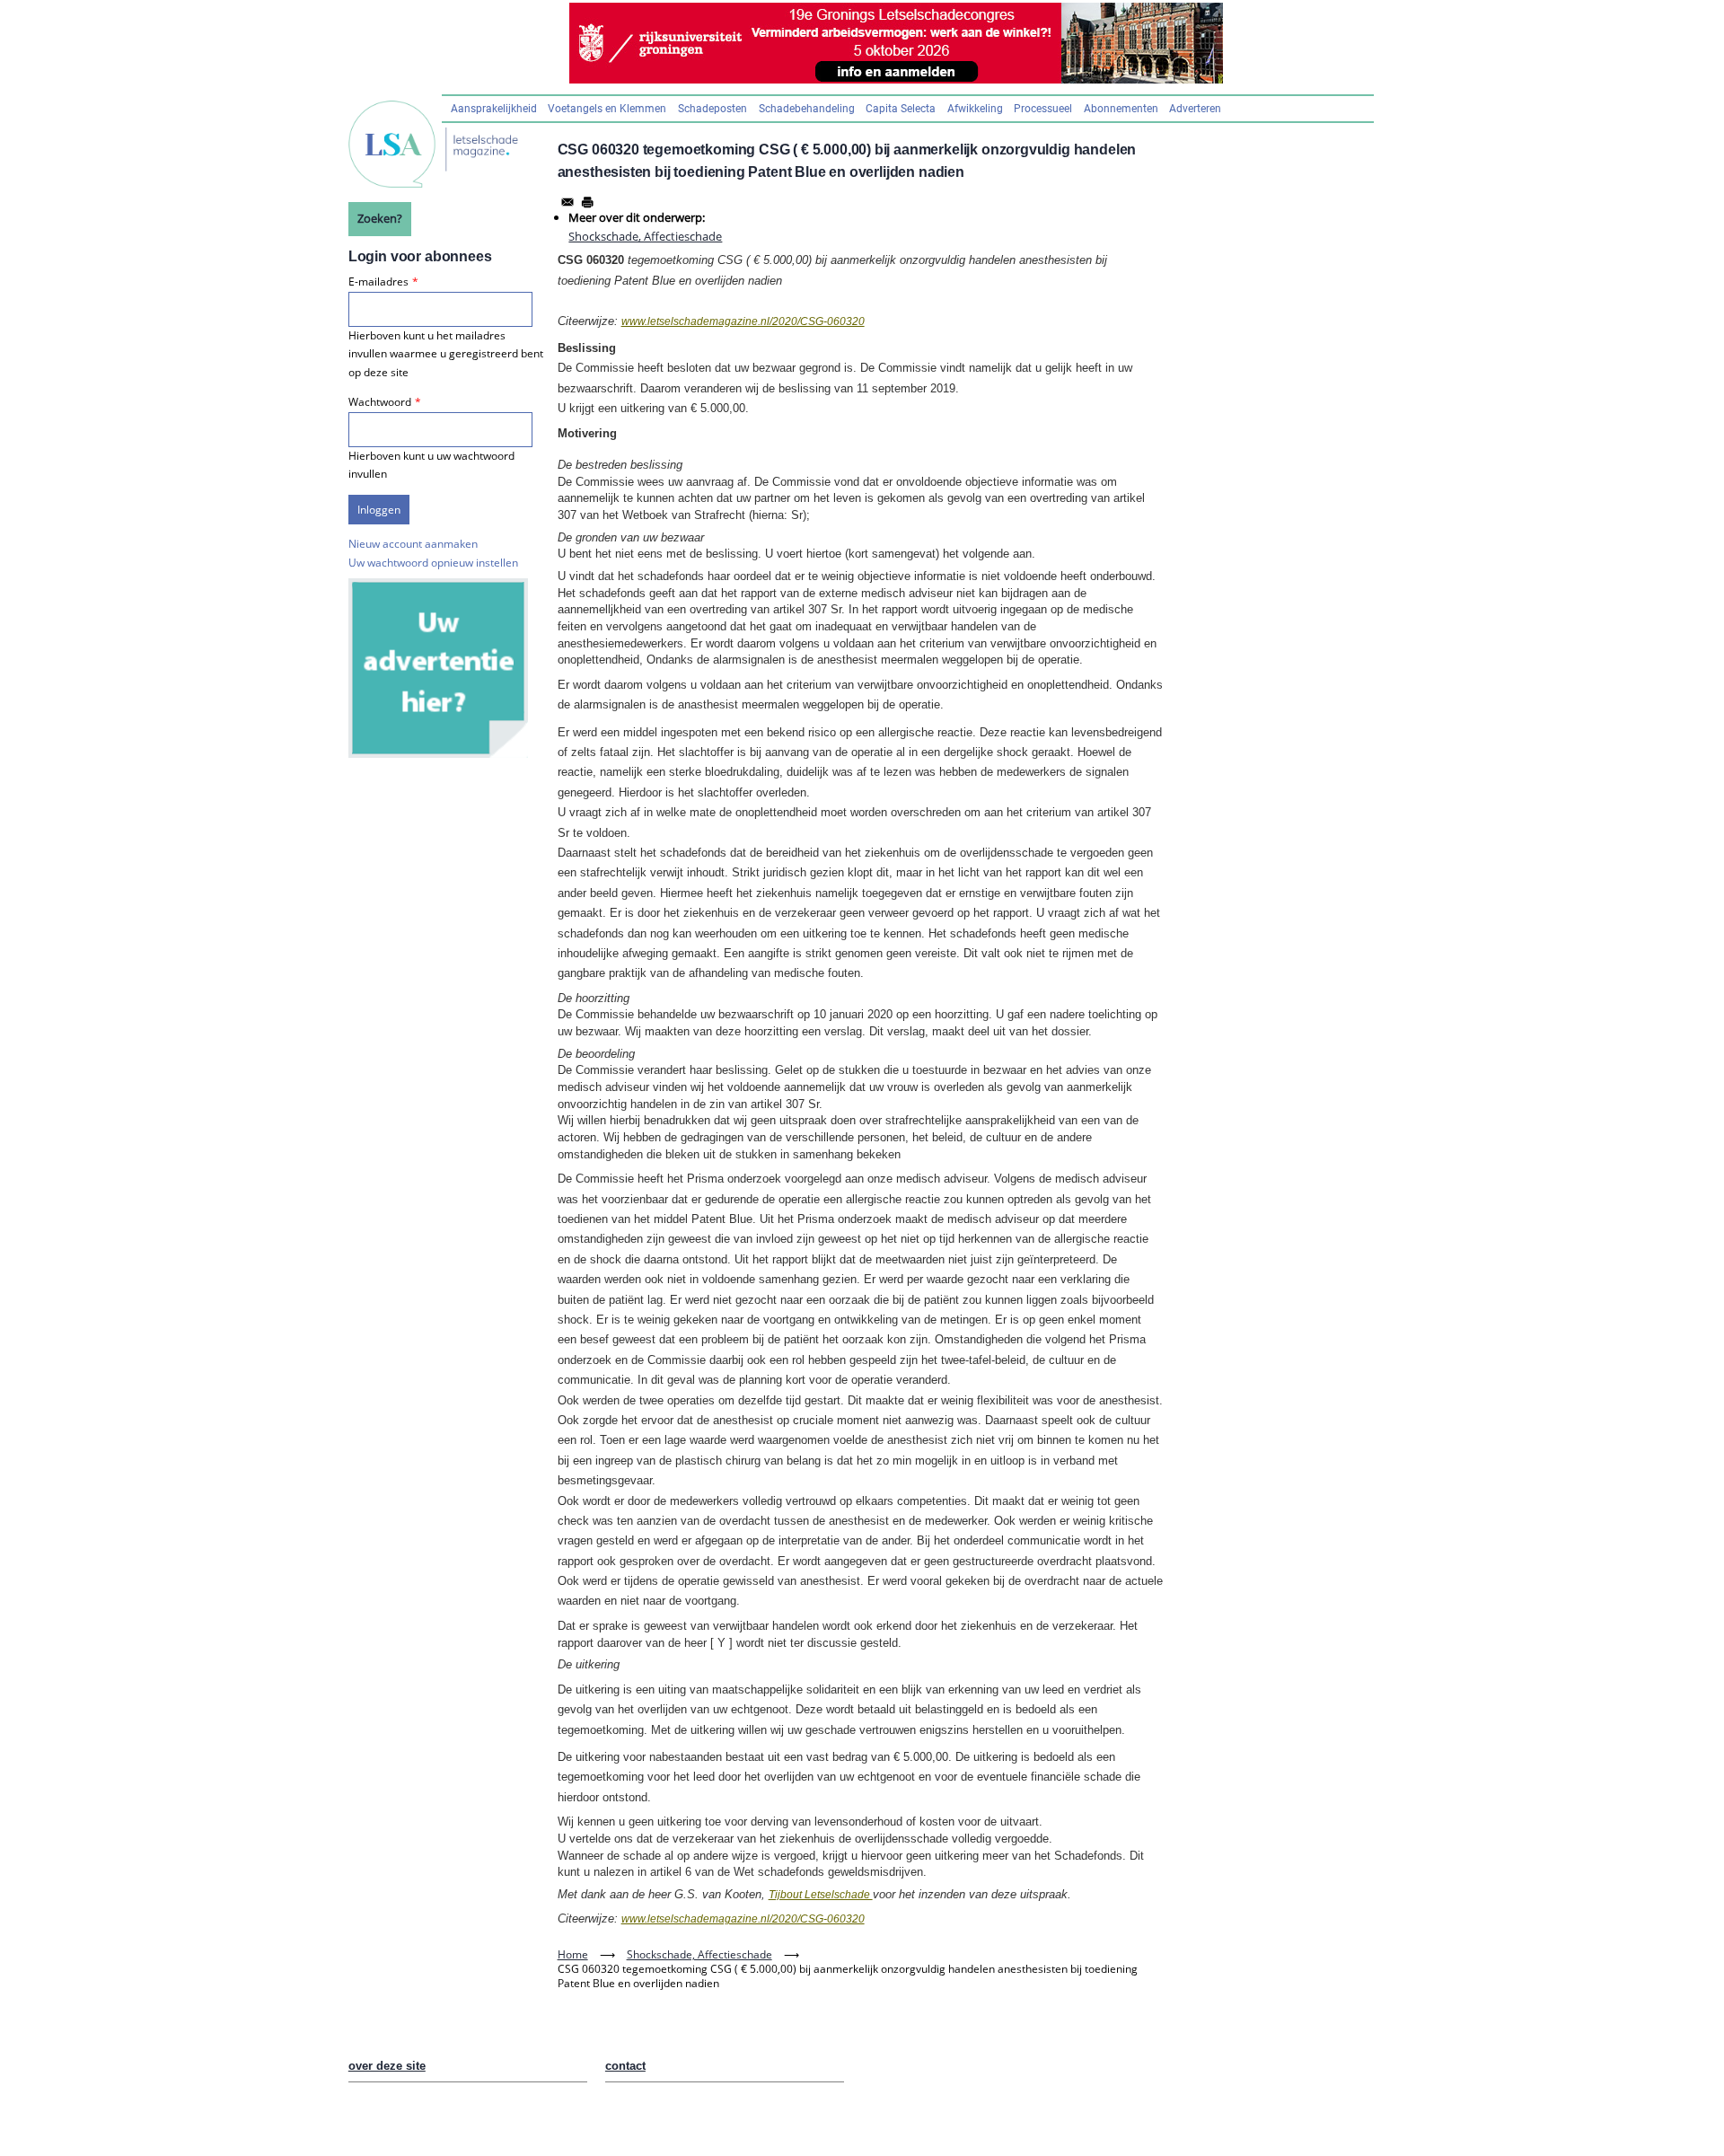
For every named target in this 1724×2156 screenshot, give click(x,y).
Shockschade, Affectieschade (645, 236)
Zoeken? (380, 218)
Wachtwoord (380, 402)
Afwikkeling (975, 109)
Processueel (1043, 109)
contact (625, 2066)
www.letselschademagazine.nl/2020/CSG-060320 (743, 321)
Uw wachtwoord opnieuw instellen (433, 563)
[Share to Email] (567, 202)
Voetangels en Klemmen (607, 109)
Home (573, 1954)
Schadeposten (712, 109)
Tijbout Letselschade (821, 1895)
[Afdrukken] (587, 202)
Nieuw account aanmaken (413, 544)
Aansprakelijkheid (494, 109)
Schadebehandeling (807, 109)
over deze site (387, 2066)
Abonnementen (1121, 109)
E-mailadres (378, 282)
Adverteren (1195, 109)
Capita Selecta (901, 109)
